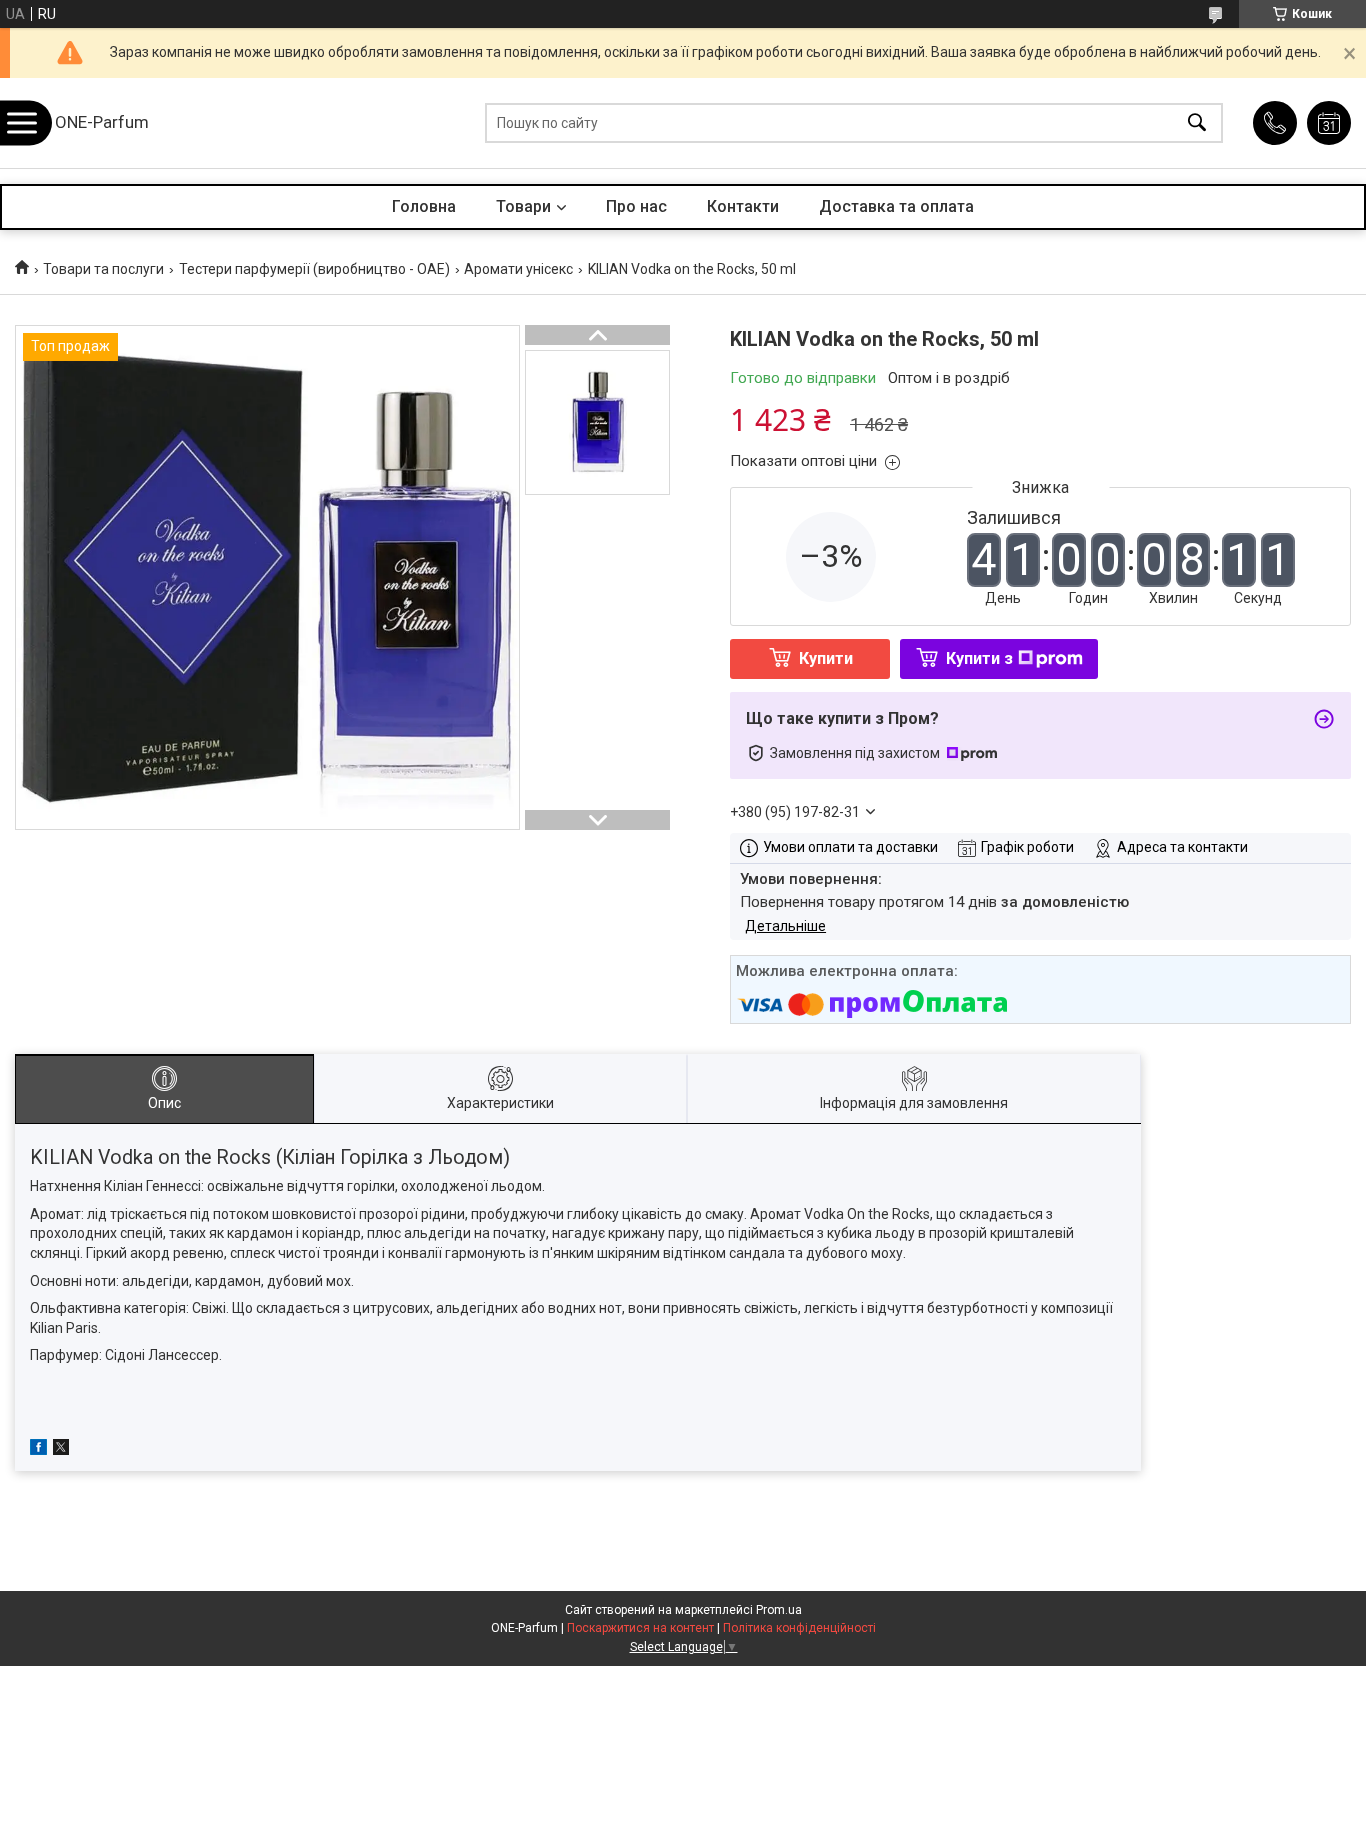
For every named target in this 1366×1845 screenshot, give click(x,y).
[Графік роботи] (1329, 123)
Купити (826, 658)
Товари (523, 206)
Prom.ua (779, 1610)
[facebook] (38, 1450)
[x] (61, 1450)
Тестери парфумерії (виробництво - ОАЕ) (314, 269)
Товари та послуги (103, 269)
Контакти (743, 206)
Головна (424, 206)
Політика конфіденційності (799, 1628)
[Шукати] (1197, 123)
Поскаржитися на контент (640, 1628)
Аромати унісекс (518, 269)
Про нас (636, 206)
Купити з (979, 658)
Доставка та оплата (896, 206)
